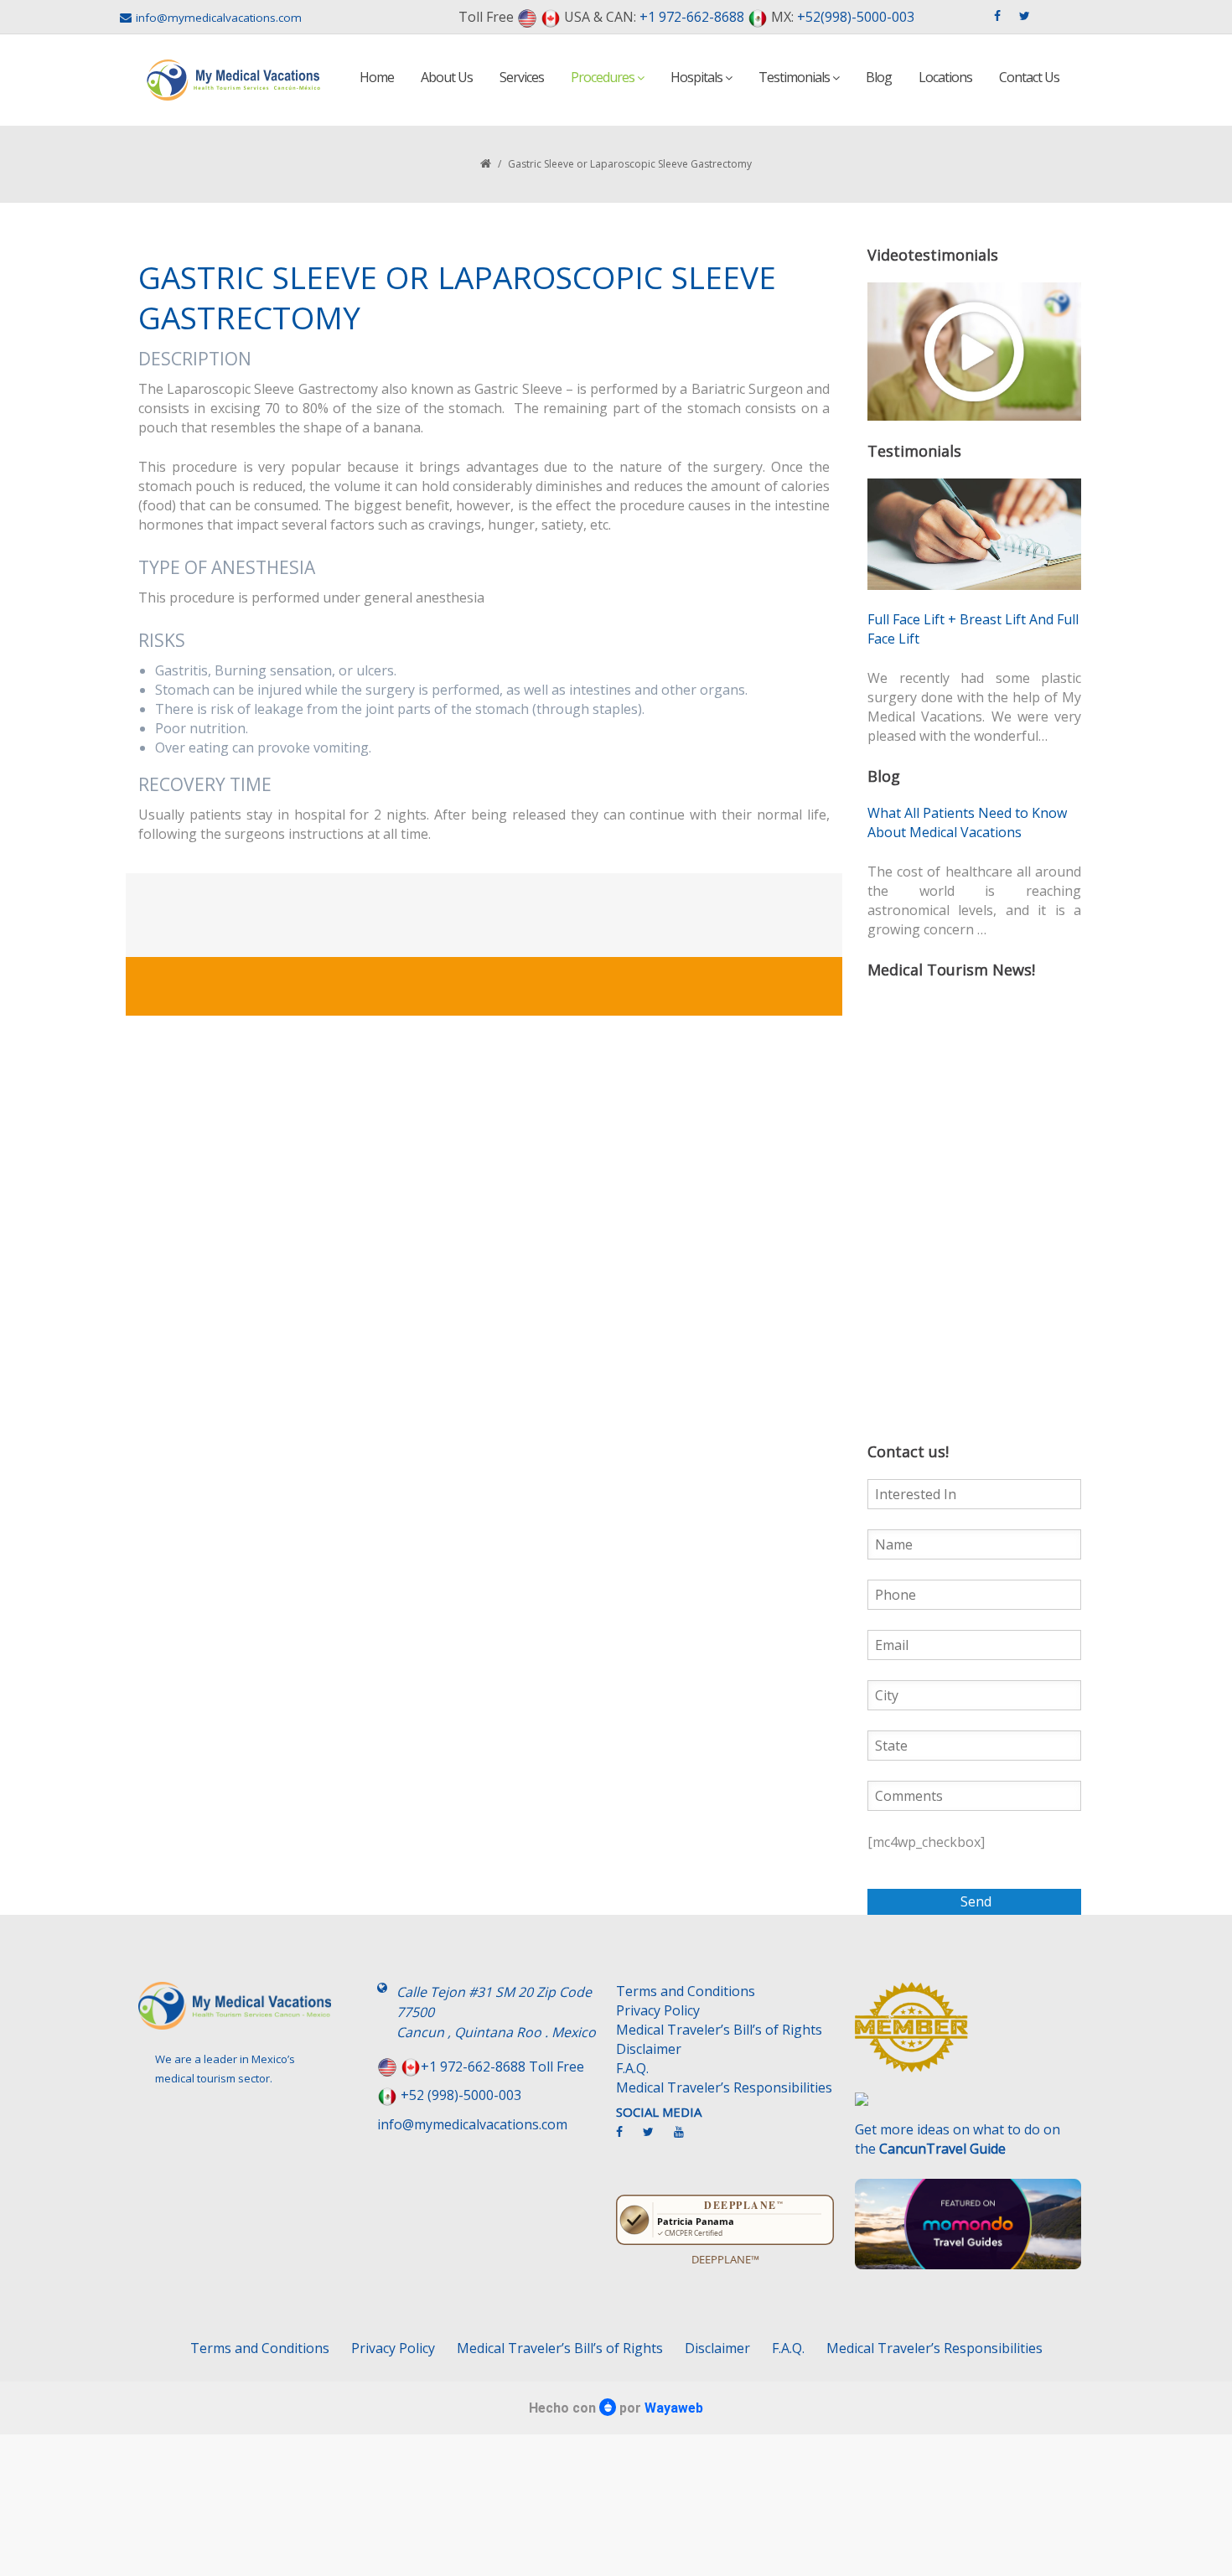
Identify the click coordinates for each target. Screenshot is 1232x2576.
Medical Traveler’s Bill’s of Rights (719, 2030)
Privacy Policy (658, 2010)
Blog (879, 77)
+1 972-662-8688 (692, 17)
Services (522, 77)
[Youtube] (687, 2139)
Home (377, 77)
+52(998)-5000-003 (856, 17)
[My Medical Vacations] (234, 80)
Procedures (604, 77)
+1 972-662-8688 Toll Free (502, 2066)
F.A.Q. (632, 2068)
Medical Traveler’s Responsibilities (724, 2087)
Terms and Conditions (686, 1991)
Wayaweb (674, 2408)
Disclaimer (649, 2049)
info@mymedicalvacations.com (219, 18)
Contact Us (1029, 77)
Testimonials (795, 77)
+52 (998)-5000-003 (461, 2095)
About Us (447, 77)
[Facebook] (628, 2139)
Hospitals (698, 77)
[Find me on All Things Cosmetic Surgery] (968, 2035)
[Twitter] (657, 2139)
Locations (945, 77)
